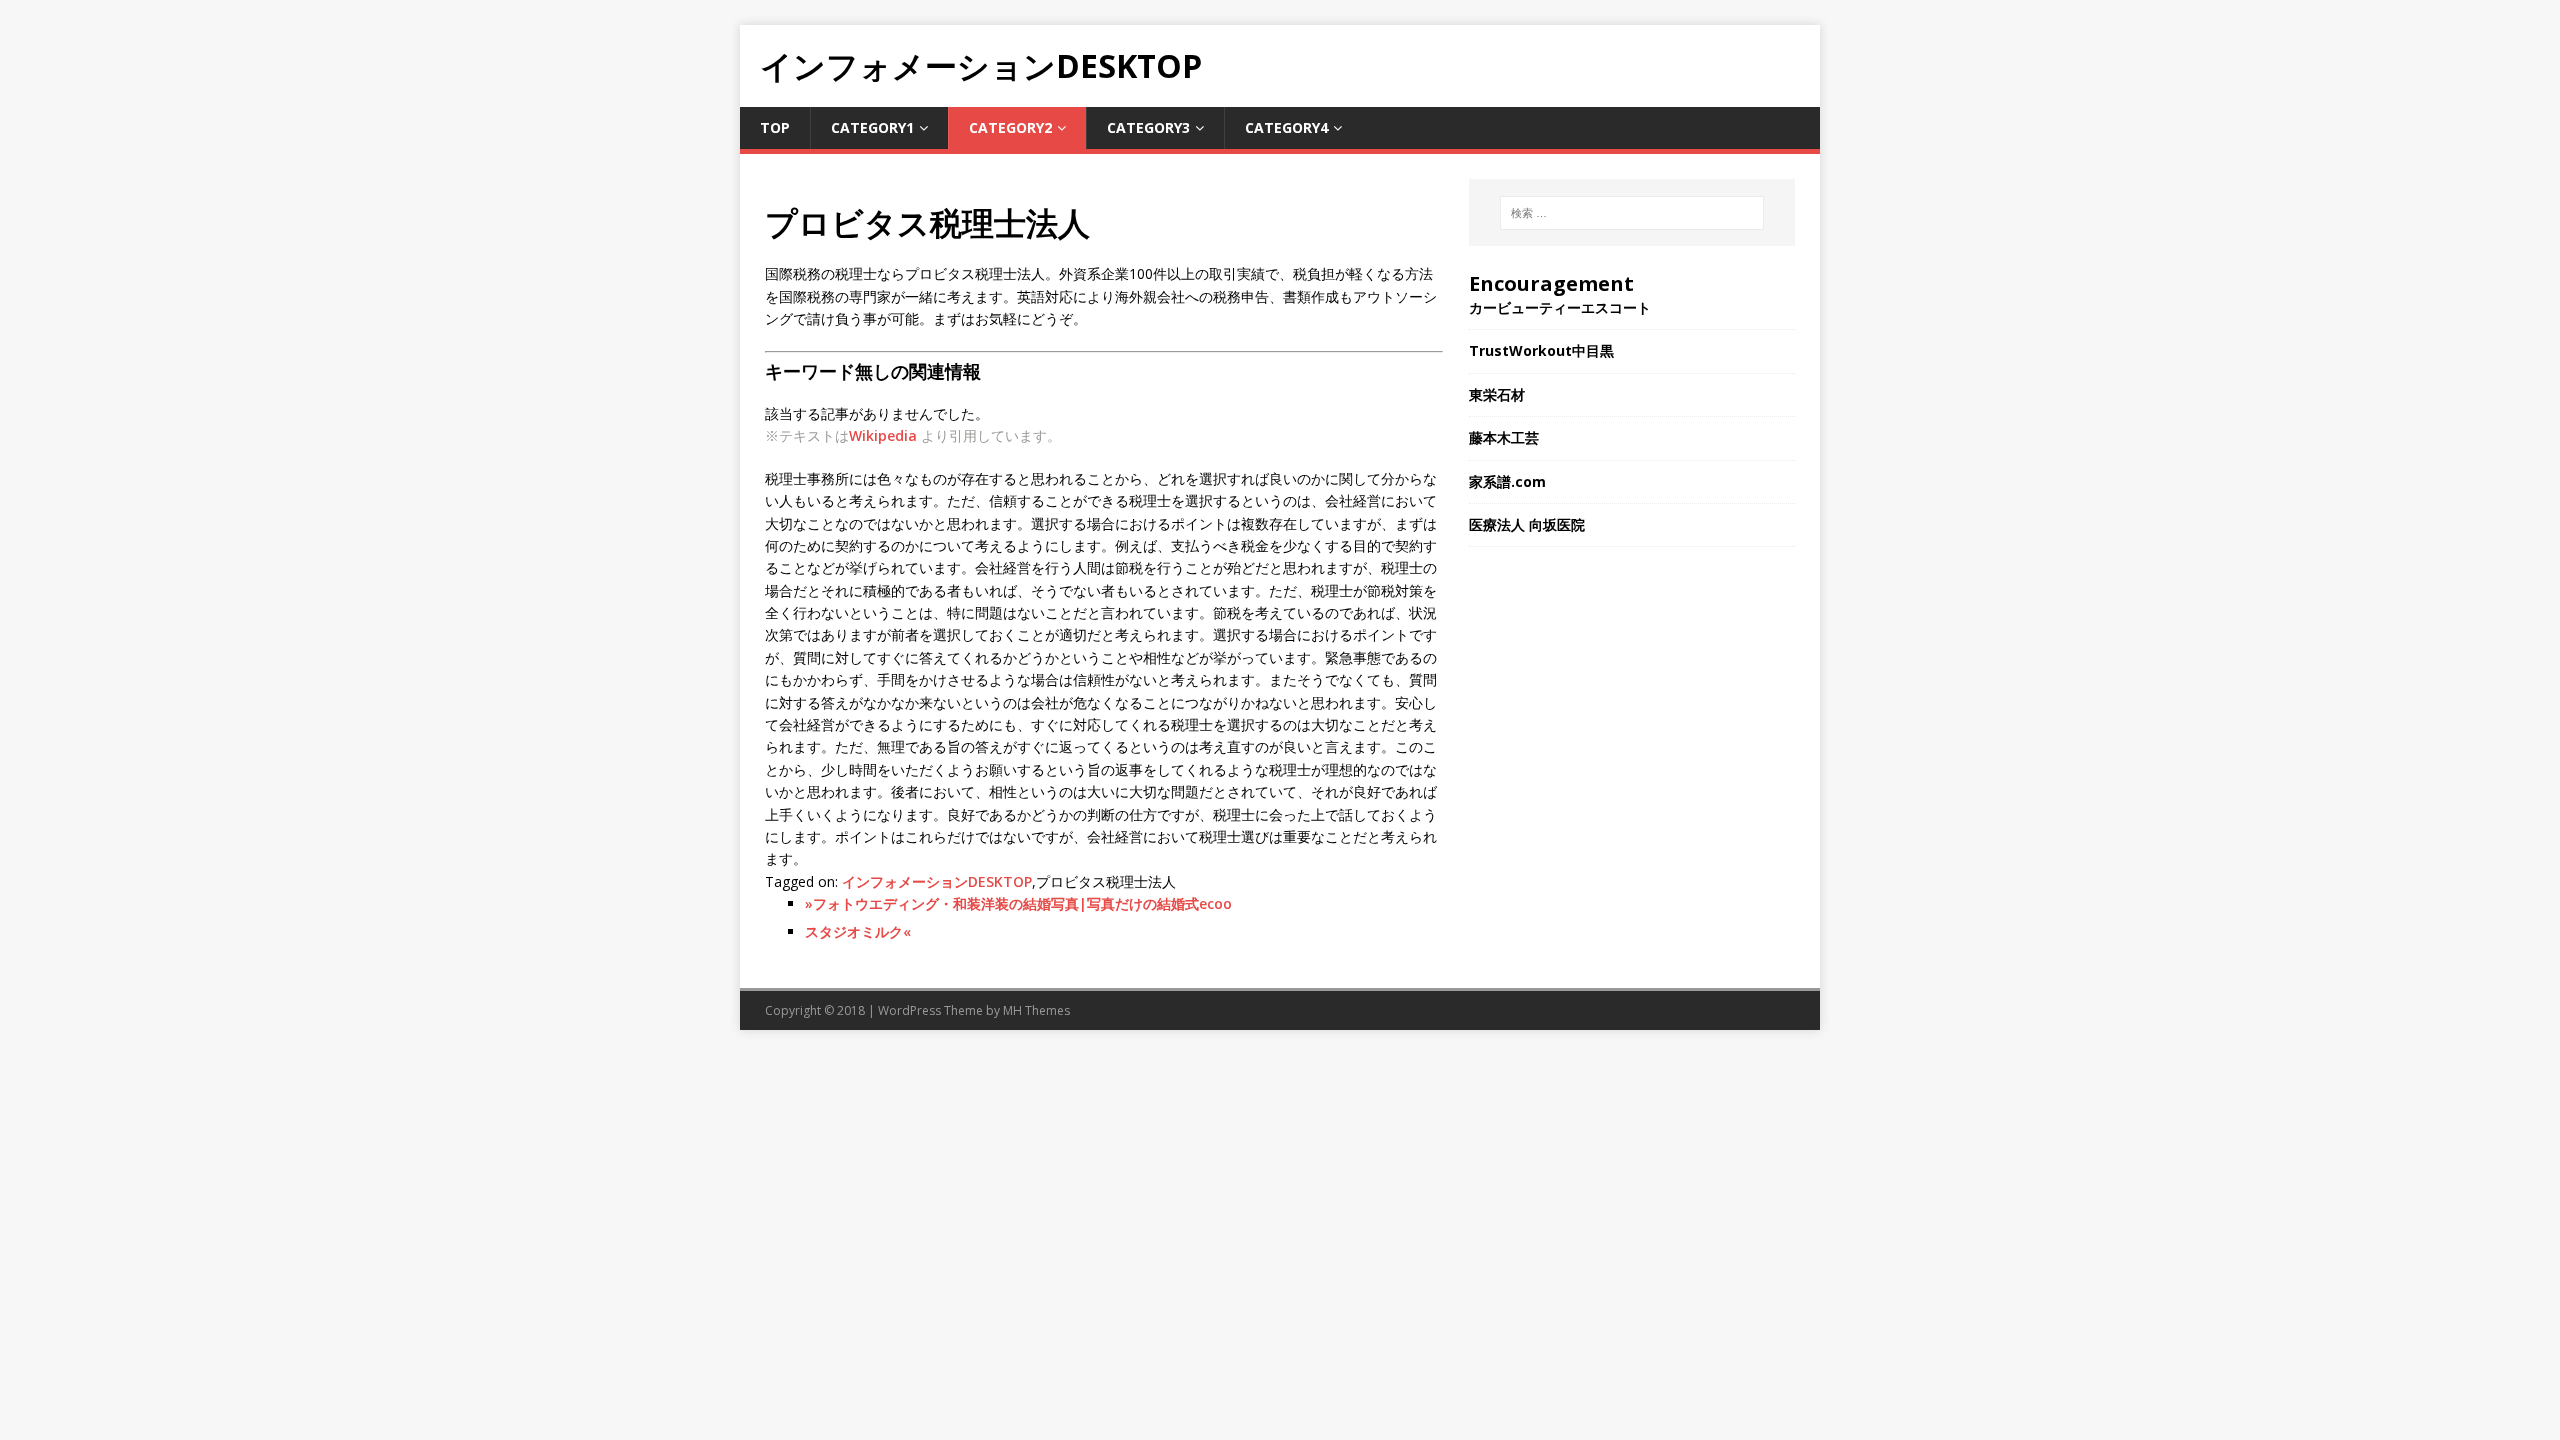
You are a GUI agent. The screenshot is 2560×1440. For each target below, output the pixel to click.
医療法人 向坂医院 (1527, 524)
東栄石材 (1497, 394)
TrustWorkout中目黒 (1541, 350)
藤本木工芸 (1504, 437)
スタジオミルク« (858, 931)
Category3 (1148, 127)
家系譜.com (1507, 481)
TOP (775, 127)
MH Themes (1036, 1010)
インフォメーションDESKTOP (937, 881)
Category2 (1010, 127)
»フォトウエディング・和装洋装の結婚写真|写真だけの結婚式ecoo (1018, 903)
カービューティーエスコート (1560, 307)
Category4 (1286, 127)
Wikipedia (883, 435)
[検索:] (1632, 213)
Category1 (872, 127)
